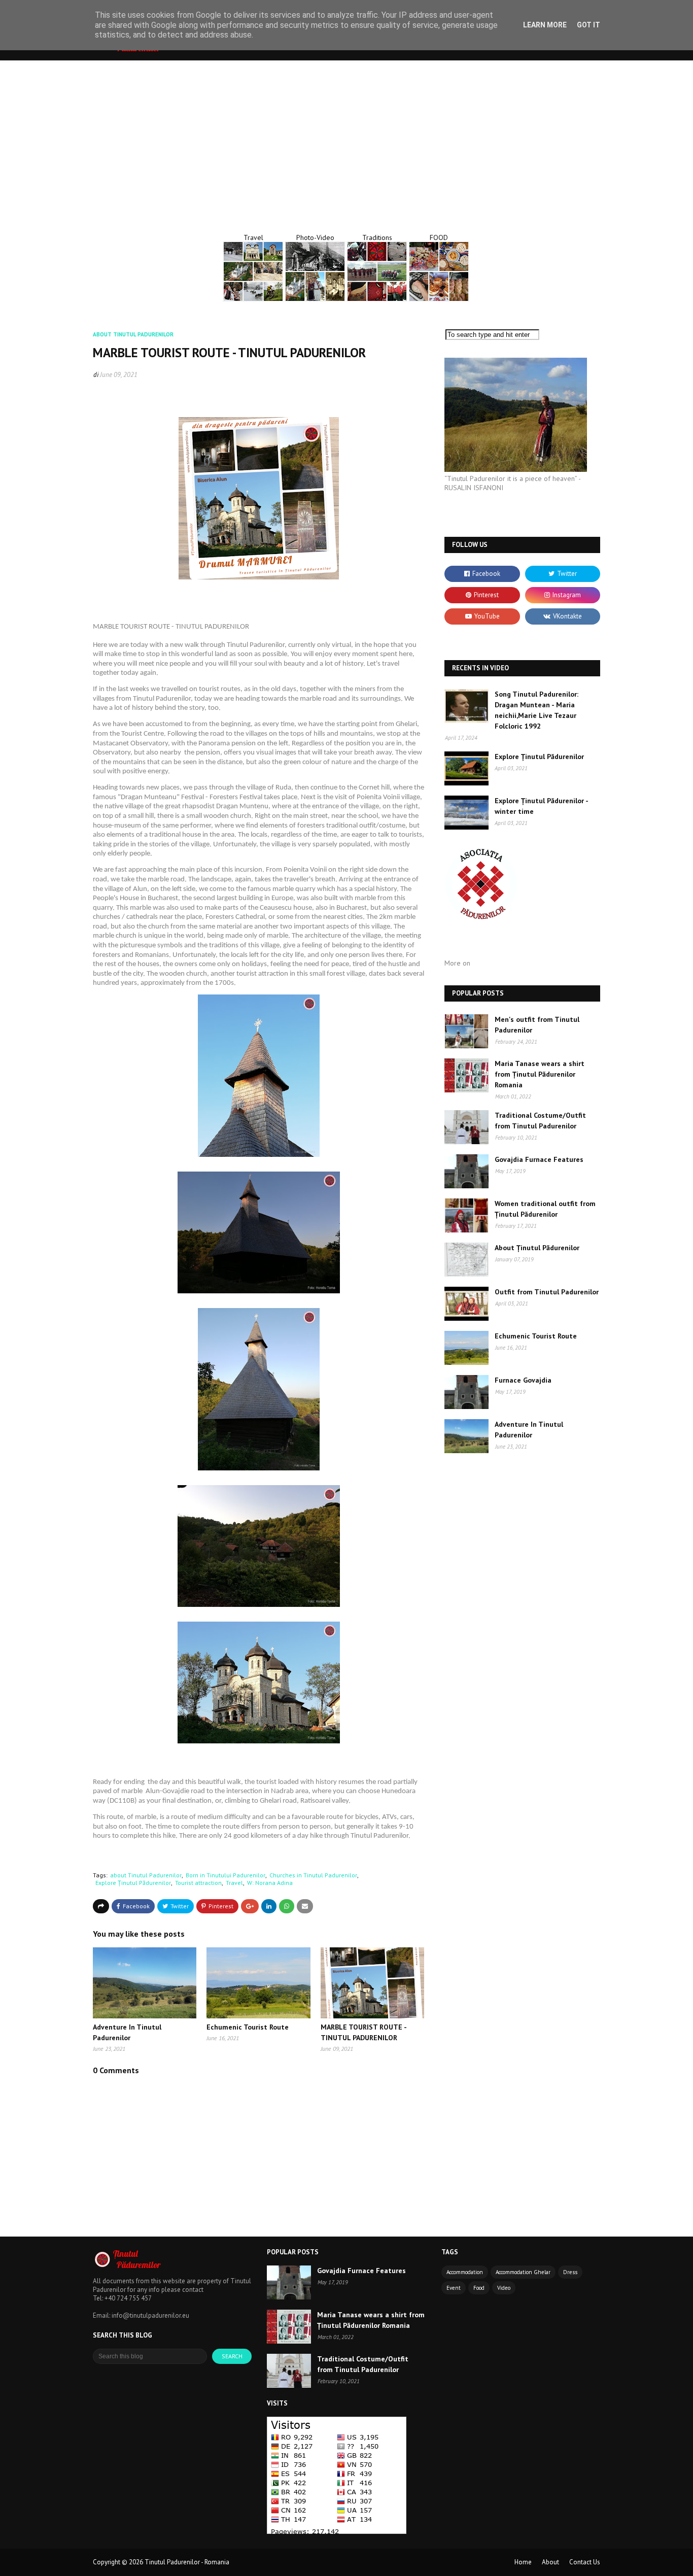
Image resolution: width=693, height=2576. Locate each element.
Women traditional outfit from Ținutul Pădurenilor (545, 1209)
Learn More (545, 25)
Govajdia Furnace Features (539, 1159)
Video (504, 2288)
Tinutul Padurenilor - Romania (187, 2562)
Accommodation (465, 2272)
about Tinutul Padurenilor (146, 1875)
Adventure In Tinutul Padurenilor (529, 1430)
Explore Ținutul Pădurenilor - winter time (541, 806)
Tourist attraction (198, 1883)
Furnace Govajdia (523, 1380)
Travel (234, 1883)
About (550, 2562)
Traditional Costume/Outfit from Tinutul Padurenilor (540, 1121)
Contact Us (585, 2562)
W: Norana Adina (270, 1883)
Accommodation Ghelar (523, 2272)
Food (479, 2288)
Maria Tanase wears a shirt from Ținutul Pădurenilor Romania (540, 1074)
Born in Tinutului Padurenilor (226, 1875)
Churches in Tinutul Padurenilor (313, 1875)
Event (454, 2288)
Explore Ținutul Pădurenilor (133, 1883)
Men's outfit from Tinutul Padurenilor (537, 1025)
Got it (588, 25)
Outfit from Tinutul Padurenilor (547, 1292)
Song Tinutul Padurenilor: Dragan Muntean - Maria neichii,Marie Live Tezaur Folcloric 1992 (536, 710)
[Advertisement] (346, 136)
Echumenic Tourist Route (248, 2027)
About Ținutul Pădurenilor (537, 1248)
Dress (570, 2272)
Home (523, 2562)
